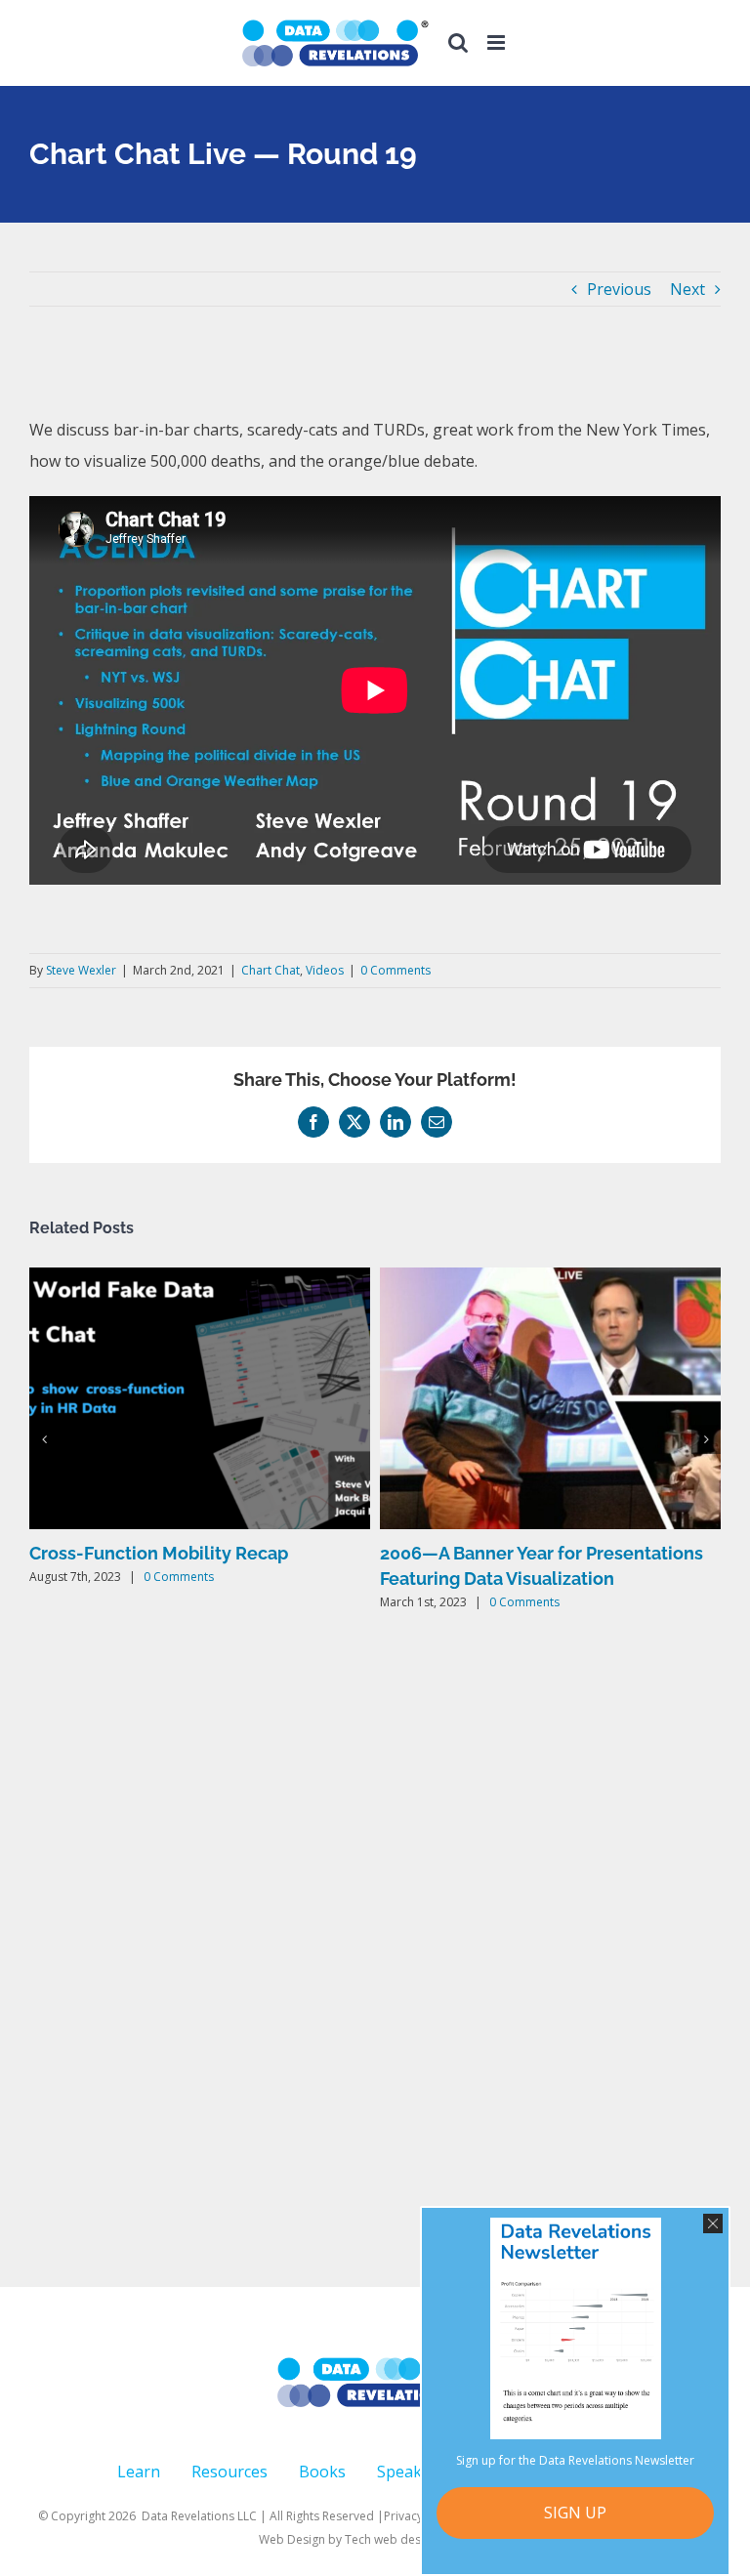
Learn (139, 2472)
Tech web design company (418, 2539)
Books (322, 2472)
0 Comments (396, 970)
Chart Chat (271, 970)
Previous (619, 289)
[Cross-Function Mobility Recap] (200, 1278)
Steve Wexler (81, 970)
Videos (325, 970)
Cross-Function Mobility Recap (159, 1553)
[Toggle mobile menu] (498, 42)
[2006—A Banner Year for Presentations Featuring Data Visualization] (550, 1278)
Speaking (411, 2472)
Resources (229, 2472)
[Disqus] (375, 1953)
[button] (44, 1439)
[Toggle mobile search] (458, 42)
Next (687, 289)
